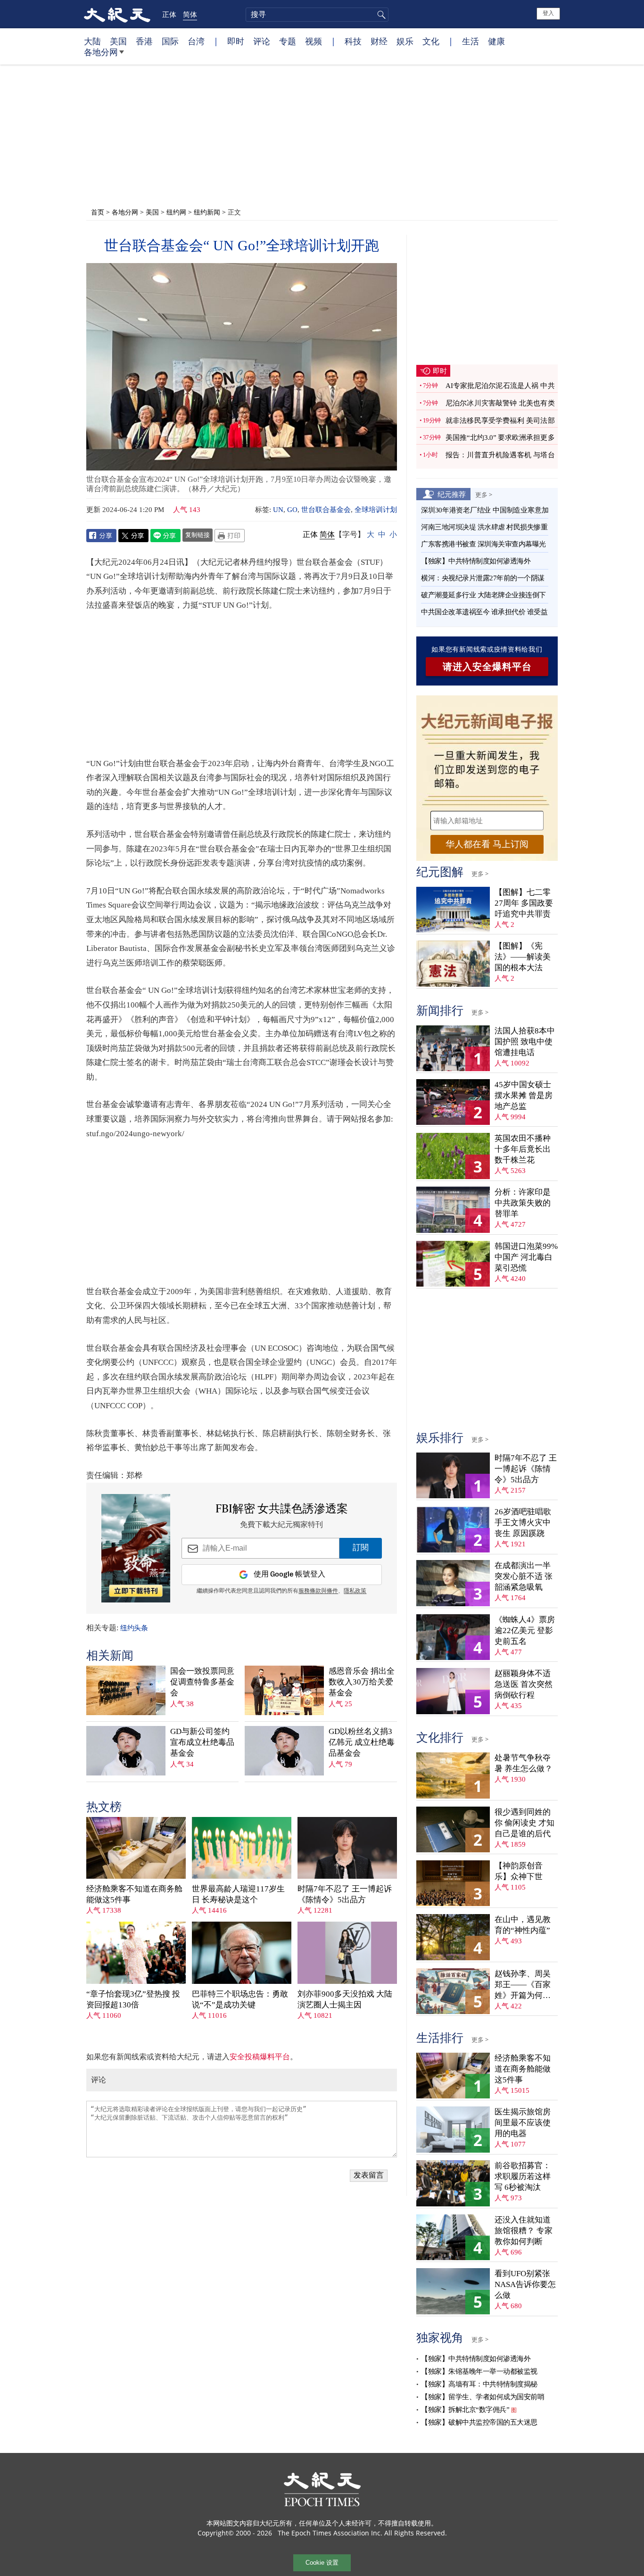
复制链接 (198, 535)
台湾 (196, 41)
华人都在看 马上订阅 (487, 844)
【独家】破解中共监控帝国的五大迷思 (479, 2422)
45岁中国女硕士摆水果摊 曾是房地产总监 (524, 1095)
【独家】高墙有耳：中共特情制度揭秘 (479, 2384)
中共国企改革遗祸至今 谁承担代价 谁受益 (484, 612)
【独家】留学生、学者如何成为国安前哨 (483, 2397)
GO (292, 510)
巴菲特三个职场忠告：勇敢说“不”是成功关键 (240, 1999)
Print (230, 536)
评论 (262, 41)
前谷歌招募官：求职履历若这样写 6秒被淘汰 (523, 2176)
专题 (288, 41)
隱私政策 (355, 1591)
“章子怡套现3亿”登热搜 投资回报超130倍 (133, 1999)
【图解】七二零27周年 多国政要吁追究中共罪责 (524, 903)
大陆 (92, 41)
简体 (190, 14)
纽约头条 (134, 1628)
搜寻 (380, 15)
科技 (353, 41)
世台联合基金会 (326, 510)
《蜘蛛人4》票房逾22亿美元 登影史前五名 (525, 1631)
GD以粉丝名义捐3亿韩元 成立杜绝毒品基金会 (362, 1742)
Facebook (101, 536)
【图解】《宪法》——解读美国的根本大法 (523, 957)
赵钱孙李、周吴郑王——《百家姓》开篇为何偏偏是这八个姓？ (523, 1985)
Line (165, 536)
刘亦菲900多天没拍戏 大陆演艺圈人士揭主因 (345, 1999)
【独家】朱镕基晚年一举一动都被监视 (479, 2371)
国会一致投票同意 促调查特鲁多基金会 (202, 1682)
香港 (144, 41)
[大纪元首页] (117, 14)
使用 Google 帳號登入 (289, 1574)
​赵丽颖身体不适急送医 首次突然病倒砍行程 (524, 1684)
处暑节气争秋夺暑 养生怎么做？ (524, 1763)
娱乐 (405, 41)
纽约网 (176, 212)
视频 (314, 41)
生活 (471, 41)
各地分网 (101, 52)
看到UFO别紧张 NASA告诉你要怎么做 (525, 2284)
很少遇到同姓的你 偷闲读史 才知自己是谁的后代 (524, 1823)
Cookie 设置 (322, 2563)
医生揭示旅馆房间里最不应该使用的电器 (523, 2123)
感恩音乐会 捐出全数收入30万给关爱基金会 (362, 1682)
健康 (496, 41)
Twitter (133, 536)
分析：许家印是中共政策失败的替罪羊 (523, 1203)
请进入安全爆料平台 (487, 667)
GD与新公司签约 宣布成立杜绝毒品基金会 (202, 1742)
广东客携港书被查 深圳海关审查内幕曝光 (483, 544)
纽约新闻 (207, 212)
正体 (169, 14)
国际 (170, 41)
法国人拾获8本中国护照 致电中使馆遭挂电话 (525, 1042)
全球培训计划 (376, 510)
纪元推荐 (452, 494)
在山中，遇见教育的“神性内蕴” (523, 1925)
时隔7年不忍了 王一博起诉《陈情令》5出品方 (345, 1894)
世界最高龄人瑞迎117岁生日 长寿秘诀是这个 (238, 1894)
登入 (548, 13)
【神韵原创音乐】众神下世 (519, 1871)
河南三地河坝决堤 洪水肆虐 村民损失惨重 (484, 527)
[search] (317, 15)
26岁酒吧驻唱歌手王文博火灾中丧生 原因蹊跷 (523, 1523)
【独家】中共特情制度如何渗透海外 (476, 561)
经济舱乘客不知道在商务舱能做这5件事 (134, 1894)
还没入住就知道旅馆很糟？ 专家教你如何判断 (524, 2231)
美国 (118, 41)
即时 (236, 41)
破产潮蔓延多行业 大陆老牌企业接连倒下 (483, 595)
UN (278, 510)
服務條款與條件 (318, 1591)
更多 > (484, 495)
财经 (379, 41)
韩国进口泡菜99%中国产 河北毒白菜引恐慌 (526, 1257)
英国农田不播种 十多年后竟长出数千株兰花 (523, 1149)
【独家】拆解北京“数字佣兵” (465, 2410)
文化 (431, 41)
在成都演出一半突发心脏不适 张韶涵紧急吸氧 (524, 1576)
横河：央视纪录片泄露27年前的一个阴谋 (483, 578)
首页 (98, 212)
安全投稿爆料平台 (260, 2057)
